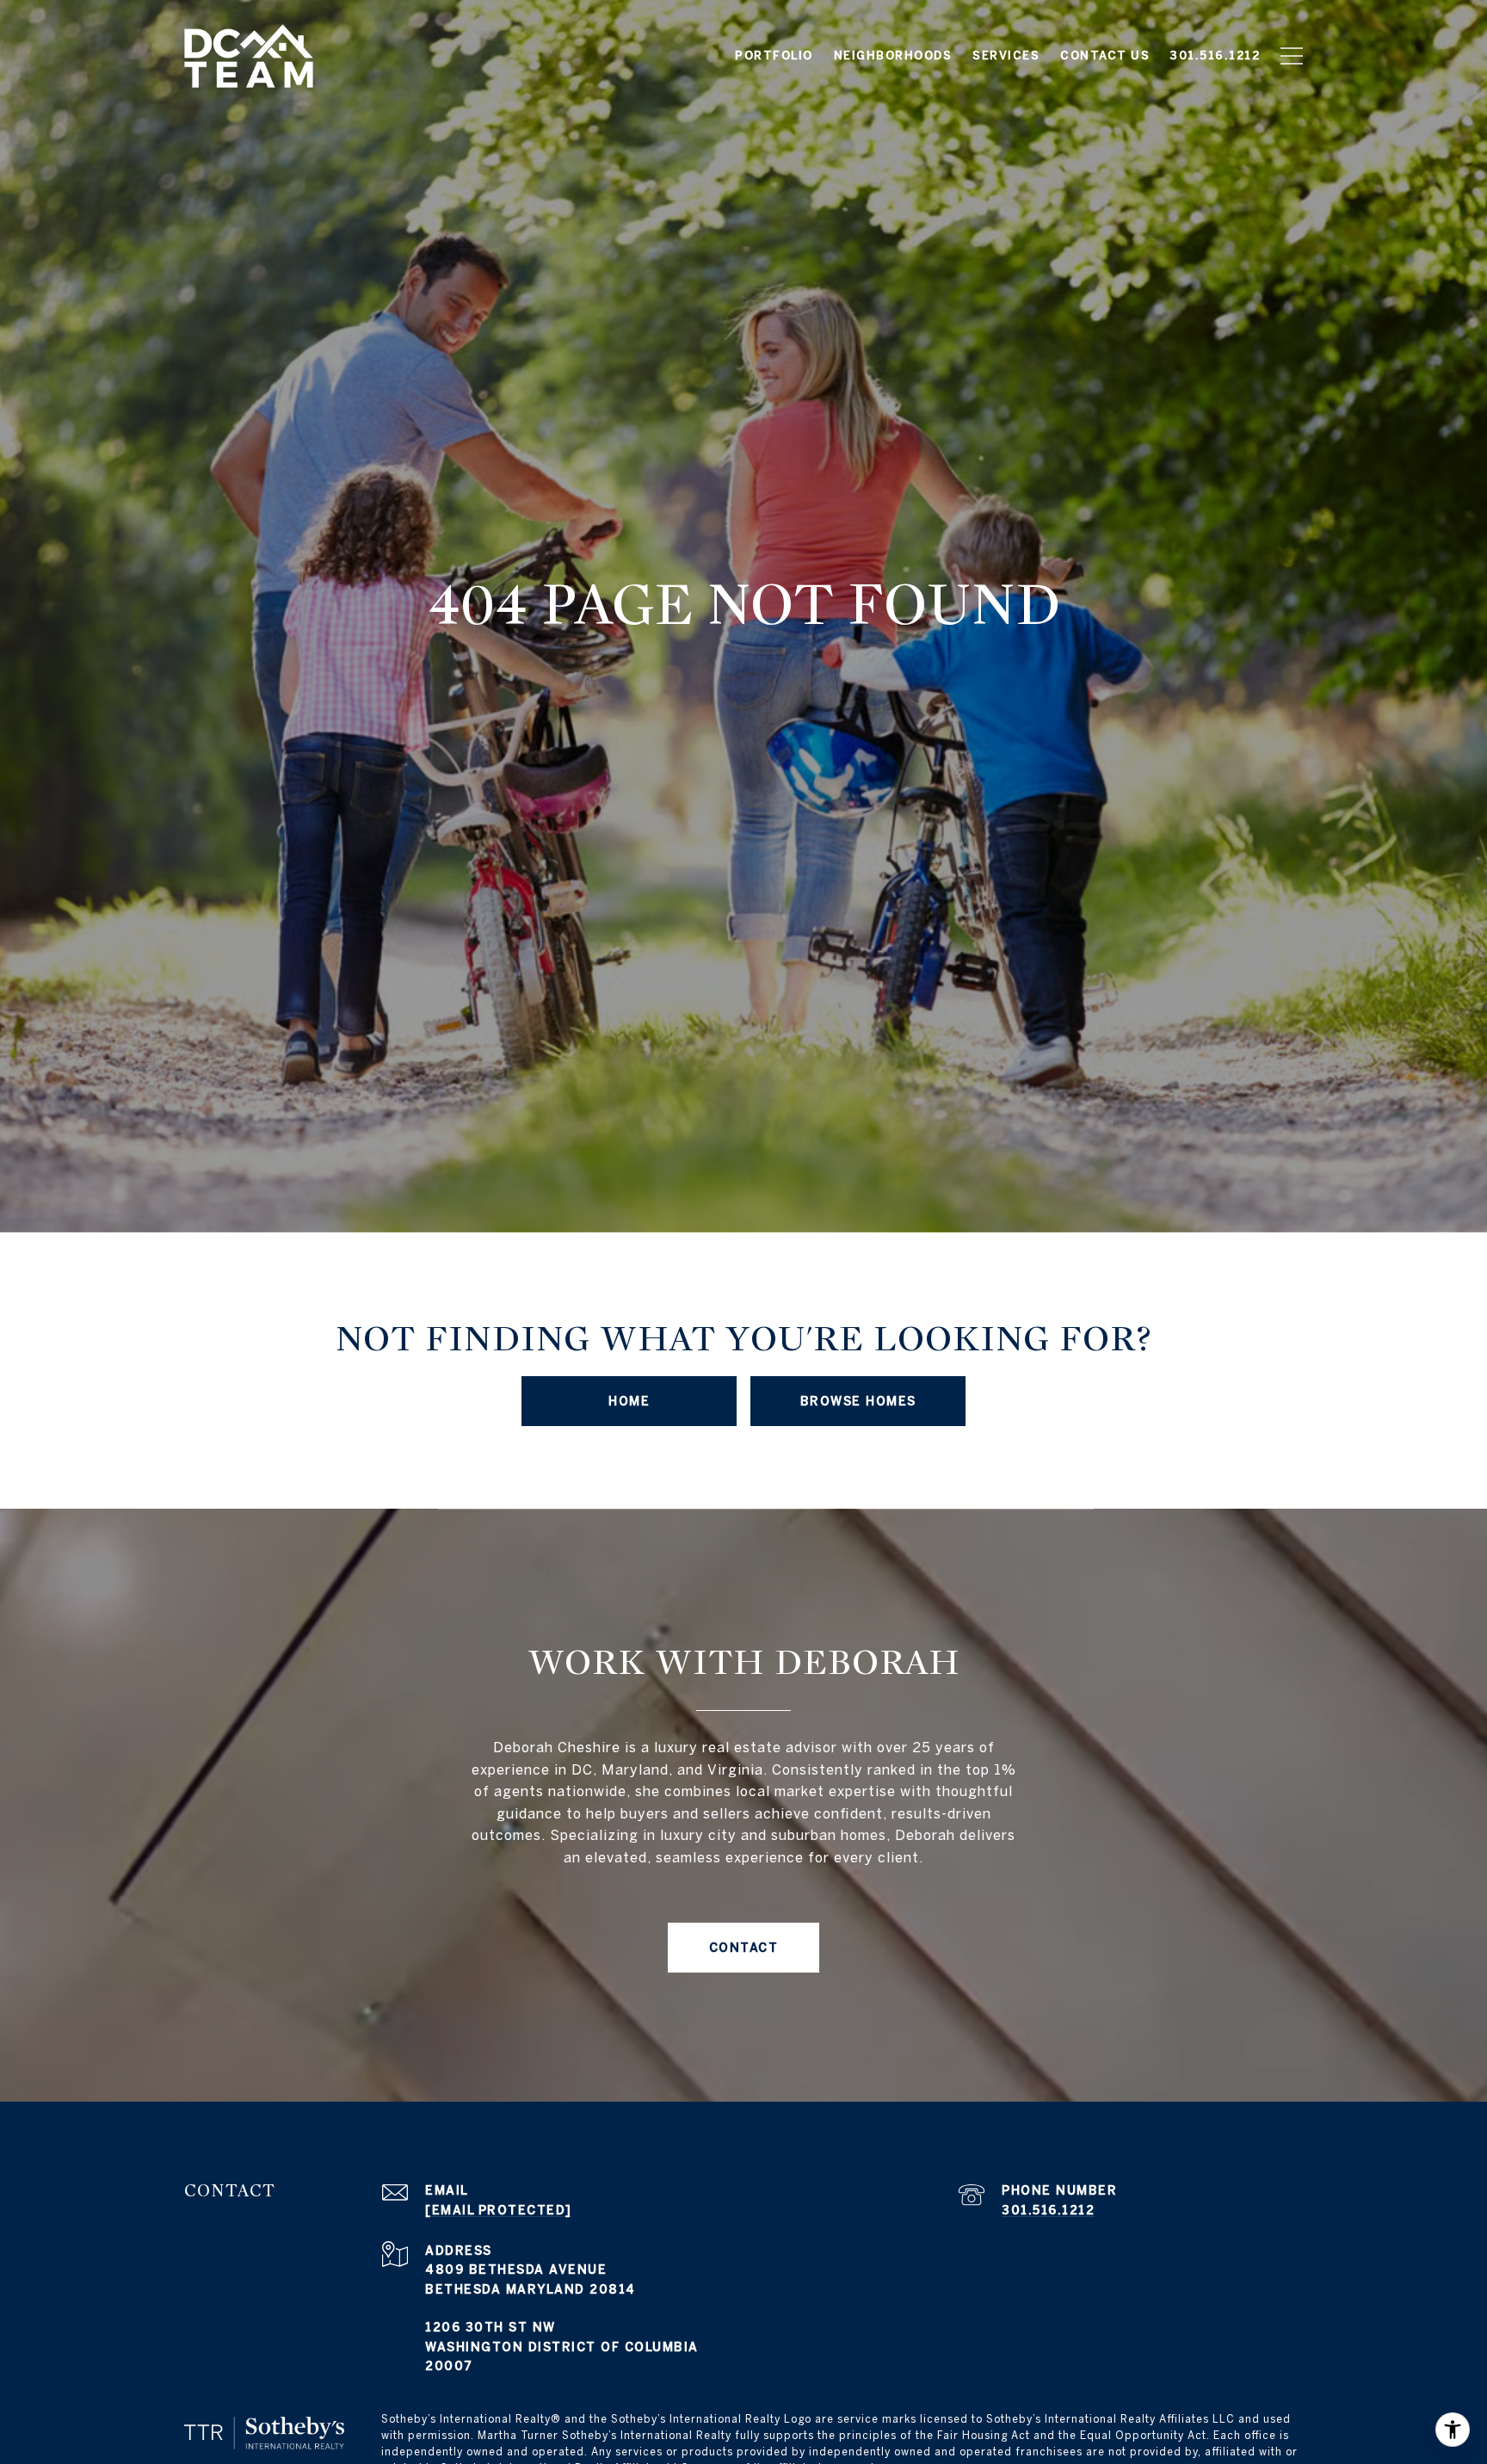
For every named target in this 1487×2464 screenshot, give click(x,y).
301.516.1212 (1048, 2210)
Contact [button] (744, 1948)
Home (629, 1401)
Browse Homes (858, 1401)
